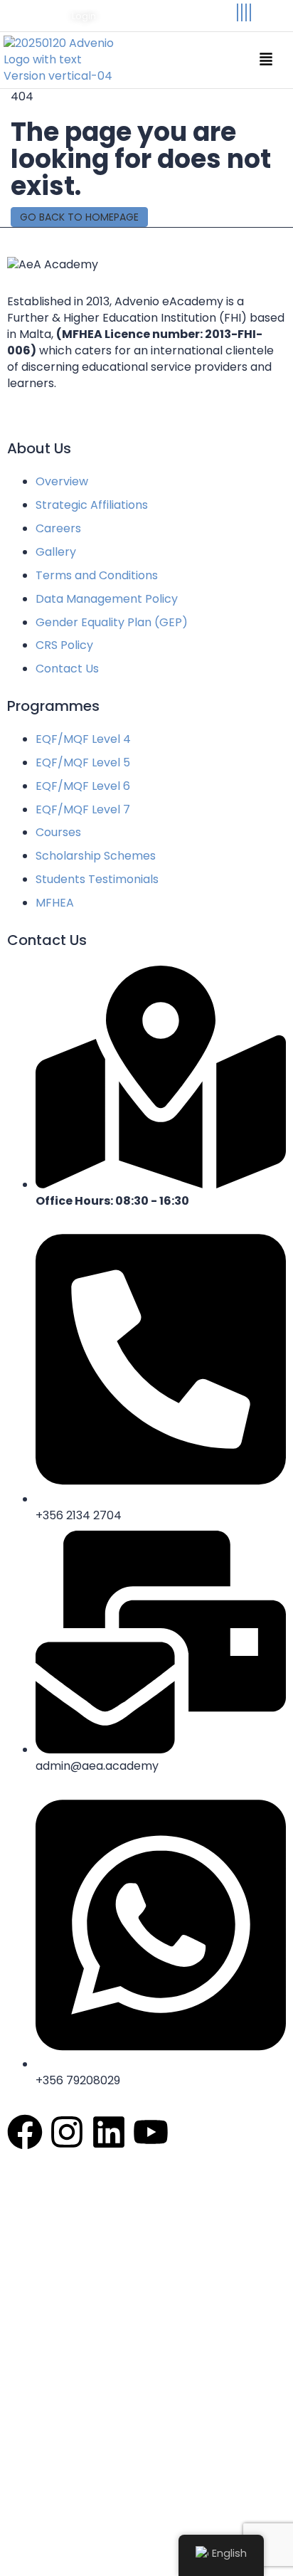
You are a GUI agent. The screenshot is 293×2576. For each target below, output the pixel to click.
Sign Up (96, 2551)
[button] (266, 60)
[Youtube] (250, 12)
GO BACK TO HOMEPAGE (79, 217)
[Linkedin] (109, 2132)
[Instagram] (242, 12)
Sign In (136, 2551)
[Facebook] (238, 12)
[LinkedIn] (246, 12)
